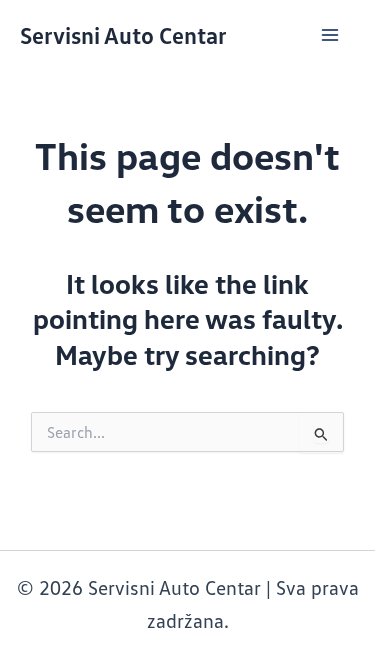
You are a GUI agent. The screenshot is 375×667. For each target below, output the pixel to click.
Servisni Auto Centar (123, 34)
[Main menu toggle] (330, 35)
